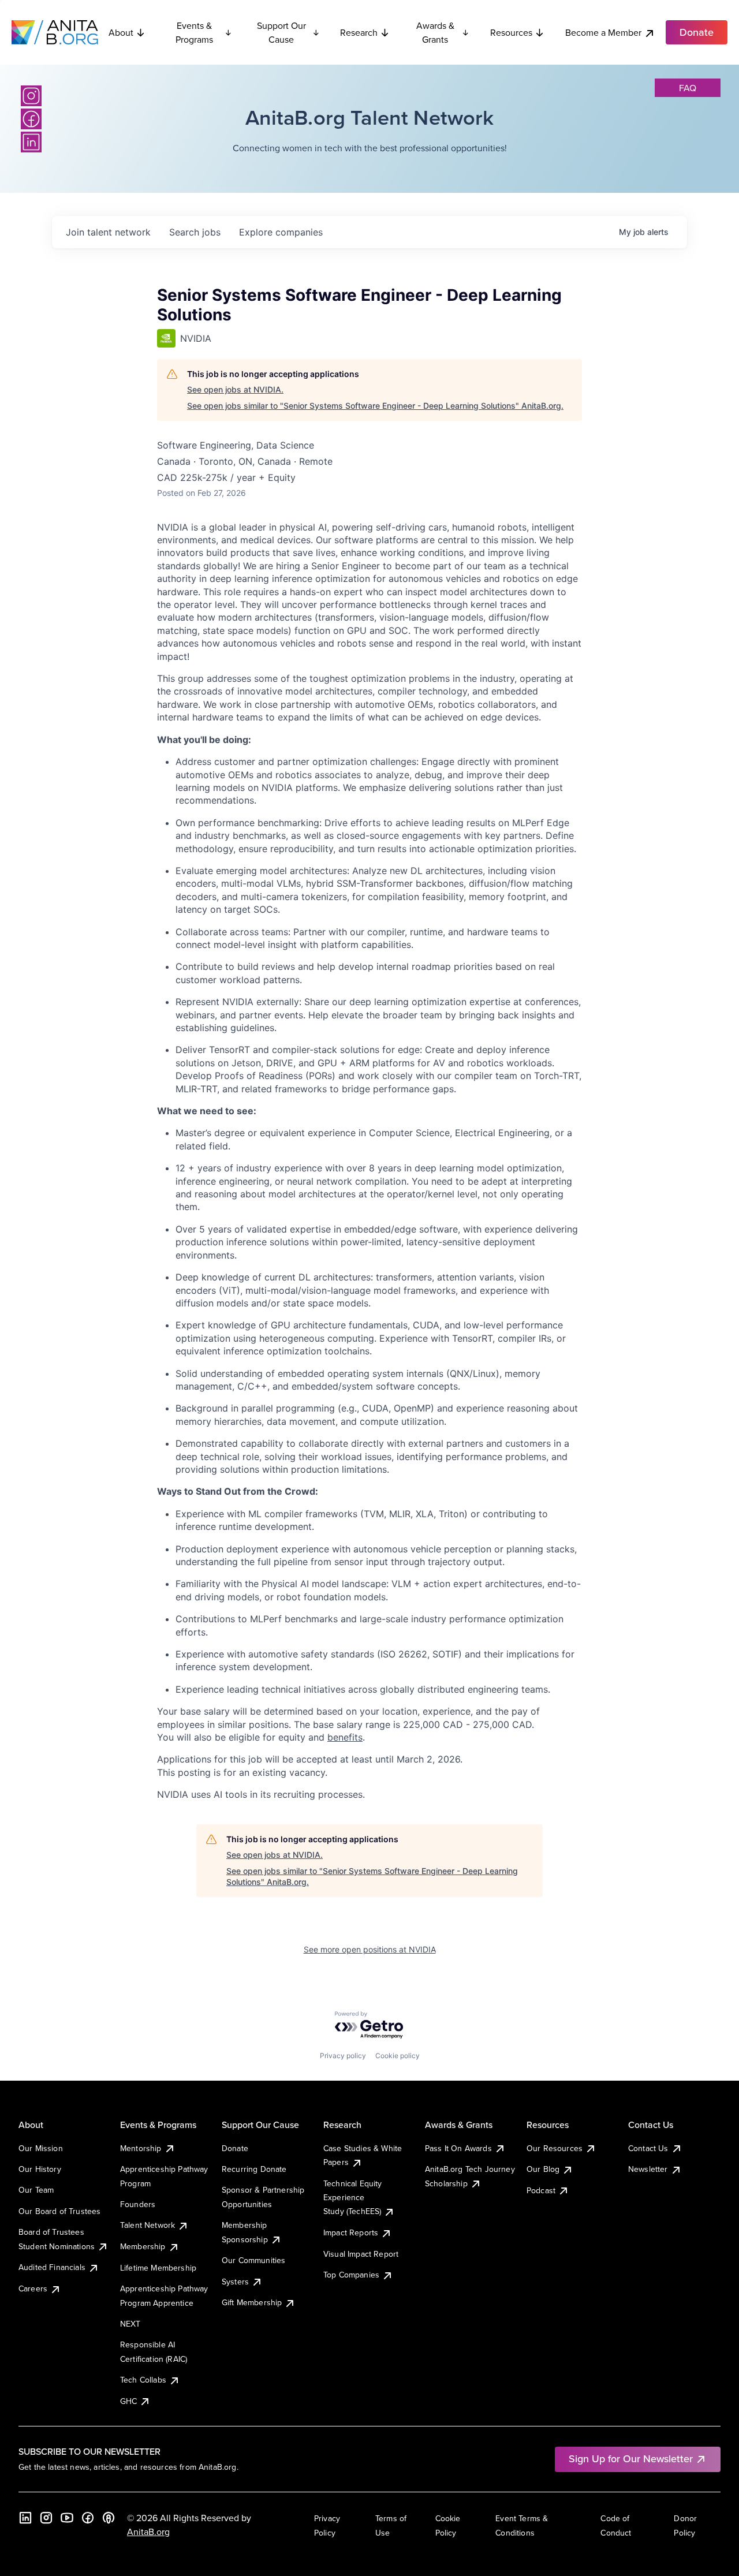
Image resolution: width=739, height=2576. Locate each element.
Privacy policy (343, 2056)
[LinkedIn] (31, 142)
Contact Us (648, 2148)
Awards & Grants (435, 32)
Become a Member (603, 32)
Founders (138, 2204)
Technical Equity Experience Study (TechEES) (353, 2198)
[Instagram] (31, 96)
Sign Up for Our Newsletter (631, 2459)
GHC (128, 2401)
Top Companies (351, 2275)
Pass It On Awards (458, 2148)
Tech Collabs (143, 2380)
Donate (235, 2148)
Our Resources (555, 2148)
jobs (195, 232)
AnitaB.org (148, 2532)
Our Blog (543, 2169)
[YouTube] (67, 2518)
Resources (511, 32)
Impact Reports (351, 2232)
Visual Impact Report (361, 2254)
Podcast (541, 2190)
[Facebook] (31, 119)
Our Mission (41, 2148)
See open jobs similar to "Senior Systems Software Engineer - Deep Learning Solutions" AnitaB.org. (375, 406)
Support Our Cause (281, 32)
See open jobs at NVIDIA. (235, 389)
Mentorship (141, 2148)
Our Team (36, 2190)
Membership (143, 2246)
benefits (345, 1737)
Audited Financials (52, 2267)
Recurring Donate (254, 2169)
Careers (33, 2288)
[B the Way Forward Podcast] (109, 2518)
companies (281, 232)
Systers (235, 2282)
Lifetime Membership (158, 2268)
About (121, 32)
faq (688, 88)
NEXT (130, 2324)
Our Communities (253, 2260)
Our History (40, 2169)
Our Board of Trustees (59, 2211)
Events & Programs (194, 32)
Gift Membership (252, 2302)
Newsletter (648, 2169)
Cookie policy (398, 2056)
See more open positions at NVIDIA (370, 1949)
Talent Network (148, 2225)
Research (359, 32)
